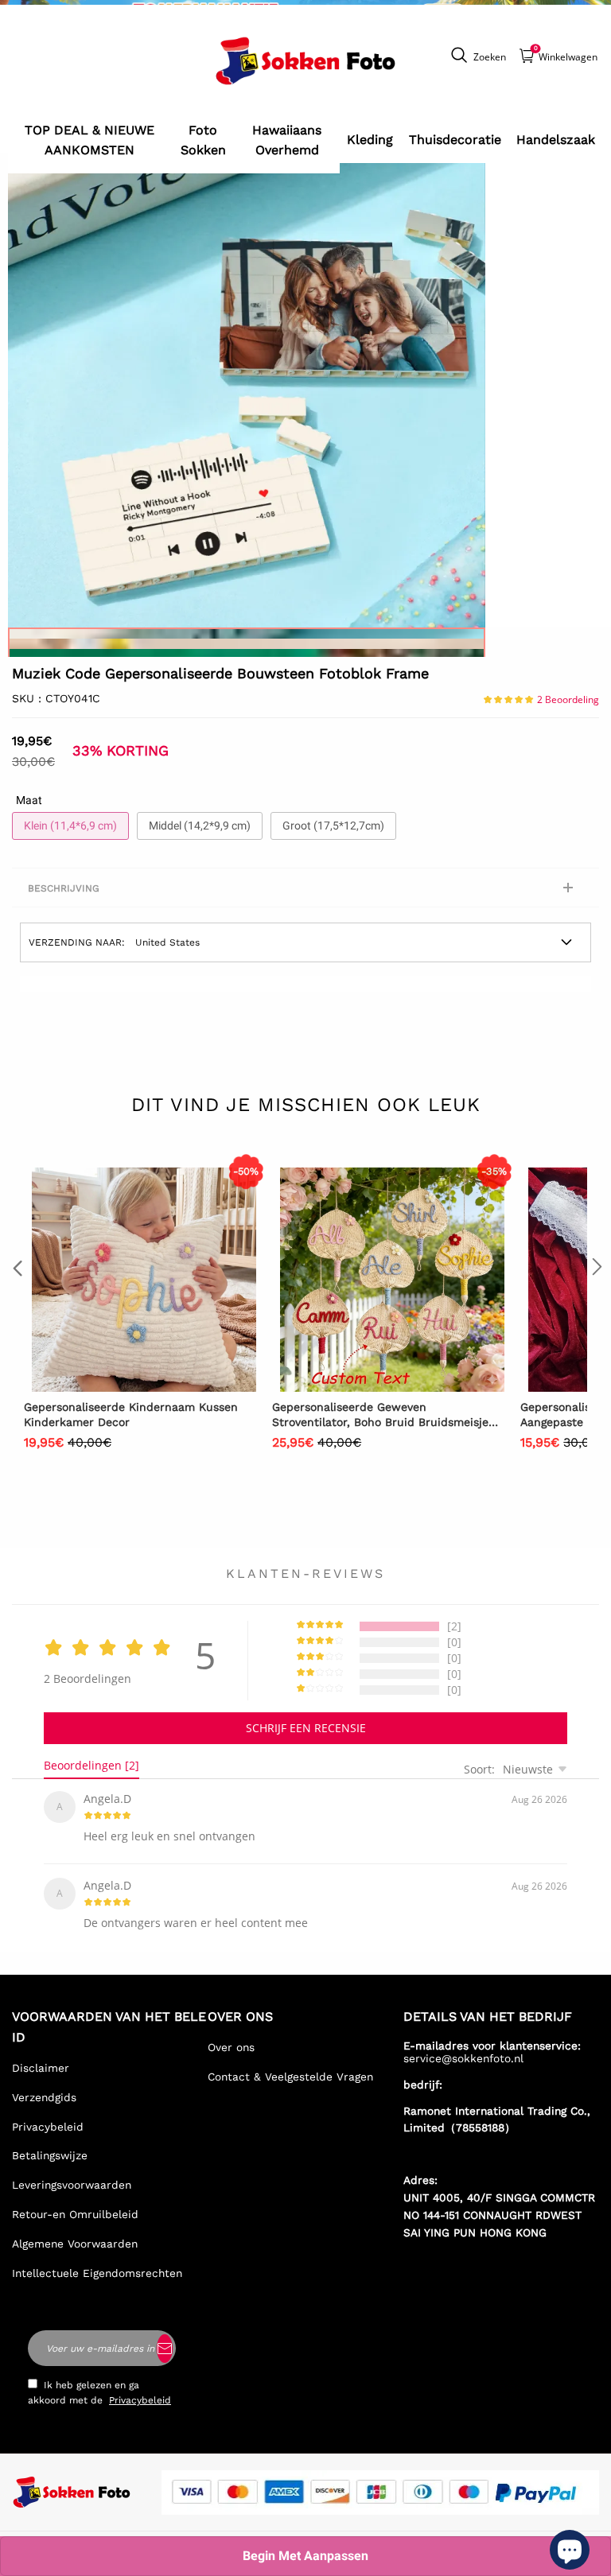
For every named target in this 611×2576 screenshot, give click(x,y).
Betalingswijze (50, 2155)
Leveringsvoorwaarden (72, 2185)
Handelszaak (556, 140)
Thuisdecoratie (455, 140)
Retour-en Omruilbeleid (75, 2214)
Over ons (231, 2047)
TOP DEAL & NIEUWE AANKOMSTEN (90, 140)
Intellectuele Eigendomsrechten (97, 2273)
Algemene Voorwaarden (75, 2244)
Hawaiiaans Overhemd (287, 140)
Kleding (370, 140)
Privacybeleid (48, 2127)
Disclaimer (41, 2068)
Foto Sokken (203, 140)
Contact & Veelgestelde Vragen (290, 2077)
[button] (16, 1299)
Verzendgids (44, 2097)
